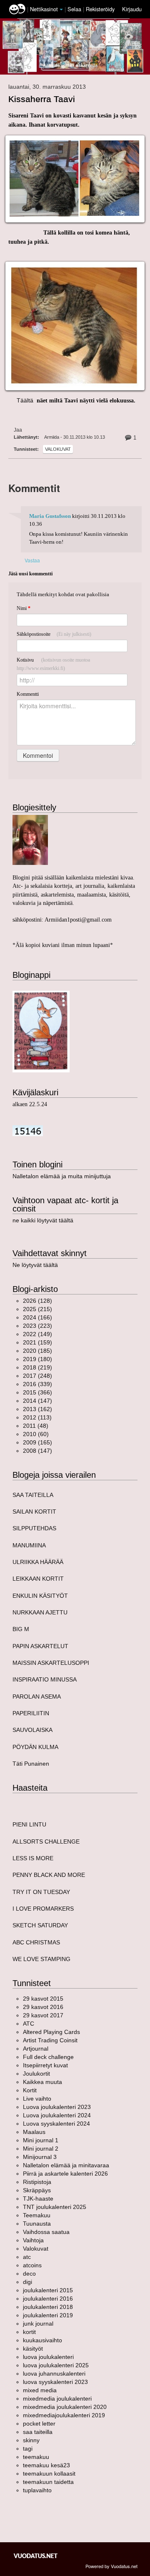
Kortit (30, 2090)
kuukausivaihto (42, 2340)
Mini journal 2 (41, 2149)
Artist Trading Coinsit (50, 2040)
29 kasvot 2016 (43, 2007)
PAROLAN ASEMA (37, 1697)
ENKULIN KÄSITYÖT (40, 1596)
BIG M (21, 1629)
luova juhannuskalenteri (54, 2374)
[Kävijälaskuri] (28, 1130)
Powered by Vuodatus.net (111, 2566)
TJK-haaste (38, 2199)
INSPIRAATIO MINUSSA (45, 1679)
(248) (37, 1376)
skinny (31, 2440)
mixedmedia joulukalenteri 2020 (65, 2407)
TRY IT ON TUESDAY (41, 1892)
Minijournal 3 (40, 2157)
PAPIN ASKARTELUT (40, 1646)
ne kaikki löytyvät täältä (43, 1220)
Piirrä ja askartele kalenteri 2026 (65, 2174)
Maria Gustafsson (50, 516)
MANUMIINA (29, 1545)
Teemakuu (37, 2215)
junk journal (38, 2324)
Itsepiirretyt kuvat (45, 2065)
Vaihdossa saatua (46, 2232)
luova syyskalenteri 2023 (55, 2382)
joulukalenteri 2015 (48, 2290)
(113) (37, 1417)
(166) (37, 1317)
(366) (37, 1392)
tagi (28, 2449)
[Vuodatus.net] (36, 2556)
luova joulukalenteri (48, 2357)
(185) (37, 1351)
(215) (37, 1309)
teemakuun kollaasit (49, 2474)
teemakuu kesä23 (46, 2465)
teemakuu (36, 2457)
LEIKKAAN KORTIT (38, 1579)
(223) (37, 1326)
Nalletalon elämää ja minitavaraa (66, 2165)
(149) (37, 1334)
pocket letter (39, 2424)
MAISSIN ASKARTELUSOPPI (51, 1663)
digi (27, 2282)
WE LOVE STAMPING (41, 1959)
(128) (37, 1301)
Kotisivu (53, 664)
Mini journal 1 (41, 2140)
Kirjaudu (132, 9)
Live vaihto (37, 2099)
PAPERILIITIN (31, 1713)
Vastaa (32, 560)
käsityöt (33, 2349)
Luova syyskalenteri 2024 (56, 2124)
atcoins (32, 2265)
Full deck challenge (48, 2057)
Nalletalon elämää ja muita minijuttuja (62, 1176)
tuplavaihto (37, 2490)
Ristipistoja (37, 2182)
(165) (37, 1442)
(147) (37, 1401)
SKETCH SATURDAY (40, 1925)
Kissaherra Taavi (42, 99)
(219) (37, 1367)
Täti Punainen (31, 1764)
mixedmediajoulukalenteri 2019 (64, 2415)
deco (29, 2274)
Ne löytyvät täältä (35, 1265)
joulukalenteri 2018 (48, 2307)
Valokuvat (58, 449)
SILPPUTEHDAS (34, 1528)
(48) (36, 1426)
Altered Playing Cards (51, 2032)
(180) (37, 1359)
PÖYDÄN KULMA (35, 1747)
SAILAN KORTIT (34, 1512)
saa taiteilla (38, 2432)
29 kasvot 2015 (43, 1999)
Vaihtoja (33, 2240)
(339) (37, 1384)
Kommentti (28, 694)
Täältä (22, 400)
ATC (29, 2024)
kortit (29, 2332)
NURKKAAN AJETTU (40, 1612)
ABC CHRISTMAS (36, 1942)
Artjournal (36, 2049)
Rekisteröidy (100, 9)
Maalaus (34, 2132)
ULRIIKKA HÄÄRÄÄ (38, 1562)
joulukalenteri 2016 (48, 2299)
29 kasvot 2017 (43, 2015)
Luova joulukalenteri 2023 (57, 2107)
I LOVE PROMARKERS (43, 1909)
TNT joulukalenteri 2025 (55, 2207)
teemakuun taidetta (48, 2482)
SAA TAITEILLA (33, 1495)
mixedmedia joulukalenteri (57, 2399)
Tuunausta (37, 2224)
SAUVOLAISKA (32, 1730)
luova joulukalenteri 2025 (56, 2365)
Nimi (24, 608)
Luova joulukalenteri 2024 (57, 2115)
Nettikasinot (44, 9)
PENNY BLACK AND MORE (49, 1875)
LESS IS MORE (33, 1858)
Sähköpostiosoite (54, 634)
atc (27, 2257)
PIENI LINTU (29, 1824)
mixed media (40, 2390)
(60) (36, 1434)
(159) (37, 1342)
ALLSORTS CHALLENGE (46, 1841)
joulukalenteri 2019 (48, 2315)
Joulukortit (36, 2074)
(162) (37, 1409)
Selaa (75, 9)
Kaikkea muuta (42, 2082)
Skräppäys (37, 2190)
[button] (61, 10)
